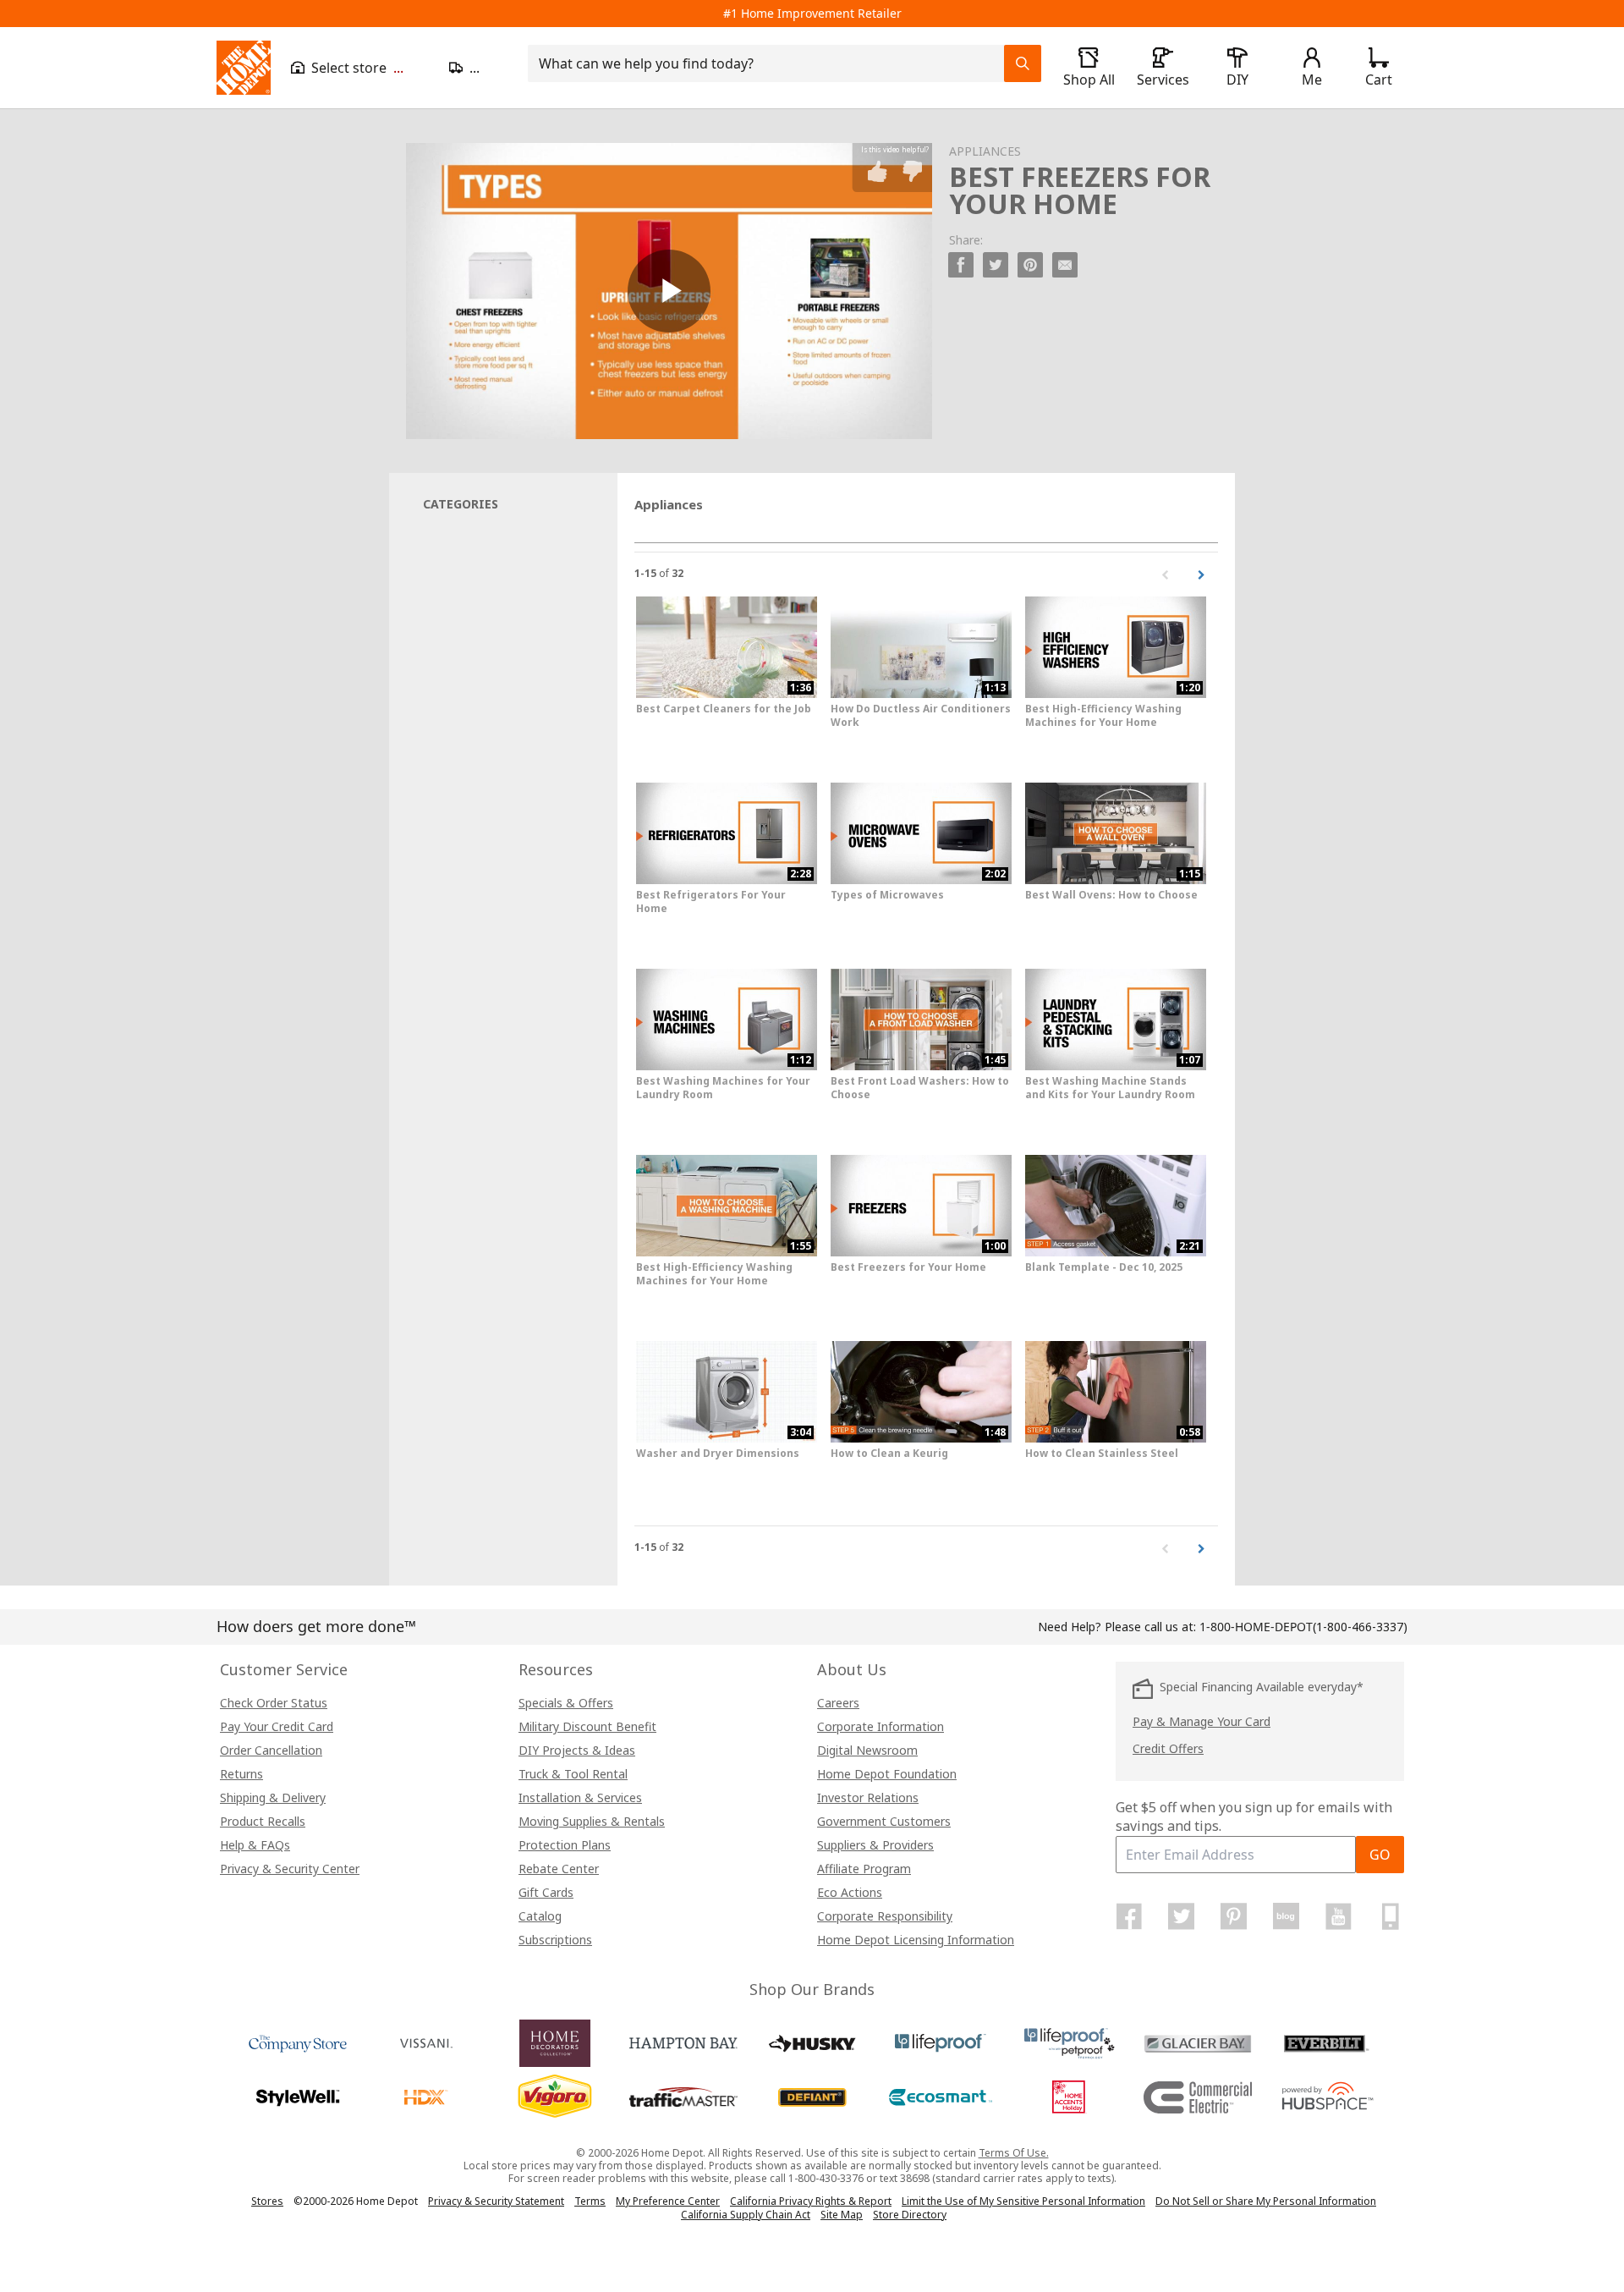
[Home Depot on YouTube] (1338, 1916)
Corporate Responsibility (885, 1916)
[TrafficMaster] (683, 2097)
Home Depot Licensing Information (916, 1940)
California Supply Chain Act (746, 2215)
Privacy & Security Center (290, 1869)
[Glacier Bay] (1198, 2043)
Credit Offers (1168, 1748)
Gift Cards (546, 1892)
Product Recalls (263, 1821)
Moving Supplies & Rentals (592, 1821)
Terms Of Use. (1014, 2153)
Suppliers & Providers (875, 1845)
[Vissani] (426, 2043)
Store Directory (910, 2215)
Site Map (842, 2215)
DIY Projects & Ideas (577, 1750)
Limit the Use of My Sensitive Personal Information (1023, 2201)
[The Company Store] (298, 2043)
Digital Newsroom (867, 1750)
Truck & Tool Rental (573, 1774)
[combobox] (771, 63)
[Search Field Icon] (1023, 63)
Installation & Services (580, 1797)
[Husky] (812, 2043)
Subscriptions (555, 1940)
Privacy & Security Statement (496, 2201)
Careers (838, 1703)
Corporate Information (881, 1726)
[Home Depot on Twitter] (1182, 1916)
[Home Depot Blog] (1286, 1916)
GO (1380, 1855)
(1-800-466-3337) (1303, 1627)
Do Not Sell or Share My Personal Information (1266, 2201)
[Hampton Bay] (683, 2043)
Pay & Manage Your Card (1202, 1721)
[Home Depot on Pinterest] (1234, 1916)
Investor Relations (868, 1797)
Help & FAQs (255, 1845)
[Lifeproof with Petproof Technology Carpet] (1069, 2043)
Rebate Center (559, 1869)
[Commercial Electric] (1198, 2097)
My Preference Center (668, 2201)
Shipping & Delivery (273, 1797)
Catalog (540, 1916)
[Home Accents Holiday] (1069, 2097)
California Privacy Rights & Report (811, 2201)
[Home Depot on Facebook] (1129, 1916)
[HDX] (426, 2097)
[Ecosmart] (941, 2097)
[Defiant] (812, 2097)
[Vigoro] (555, 2097)
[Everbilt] (1326, 2043)
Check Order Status (274, 1703)
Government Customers (884, 1821)
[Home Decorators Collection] (555, 2043)
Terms (590, 2201)
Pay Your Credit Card (277, 1726)
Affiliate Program (864, 1869)
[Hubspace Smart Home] (1326, 2097)
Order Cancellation (271, 1750)
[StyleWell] (298, 2097)
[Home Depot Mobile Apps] (1391, 1916)
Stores (267, 2201)
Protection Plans (565, 1845)
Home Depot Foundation (887, 1774)
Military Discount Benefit (587, 1726)
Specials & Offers (566, 1703)
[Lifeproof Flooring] (941, 2043)
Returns (241, 1774)
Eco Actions (850, 1892)
